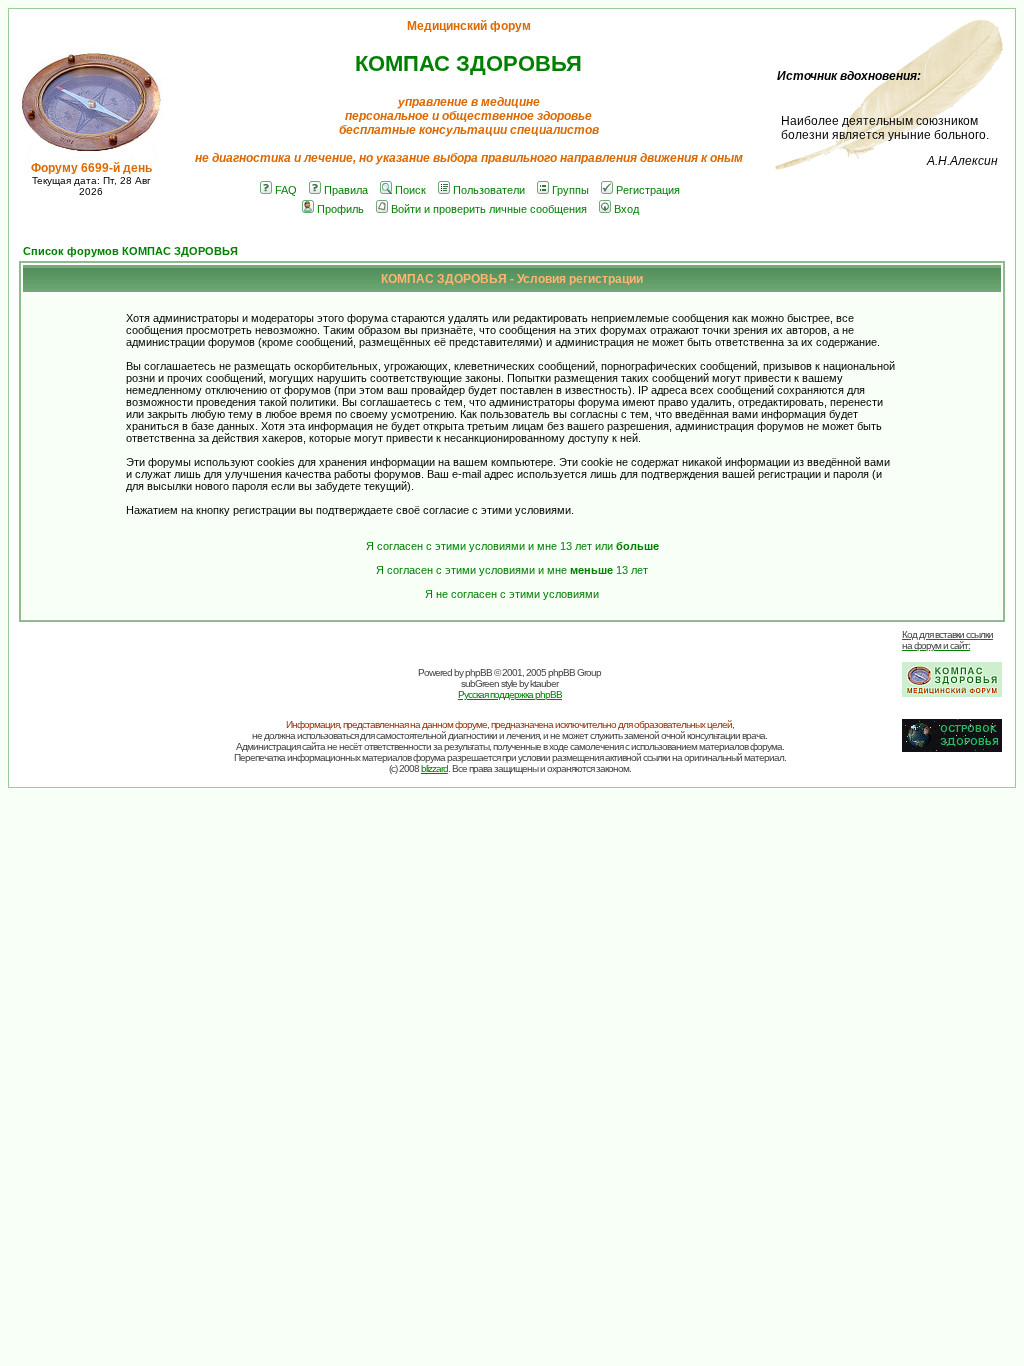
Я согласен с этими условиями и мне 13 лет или (512, 546)
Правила (346, 190)
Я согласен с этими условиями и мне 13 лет (512, 570)
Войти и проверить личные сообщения (489, 209)
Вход (626, 209)
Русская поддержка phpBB (510, 694)
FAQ (286, 190)
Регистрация (648, 190)
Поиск (410, 190)
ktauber (544, 683)
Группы (570, 190)
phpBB (478, 672)
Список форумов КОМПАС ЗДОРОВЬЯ (130, 251)
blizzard (434, 768)
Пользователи (489, 190)
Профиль (340, 209)
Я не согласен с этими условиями (512, 594)
